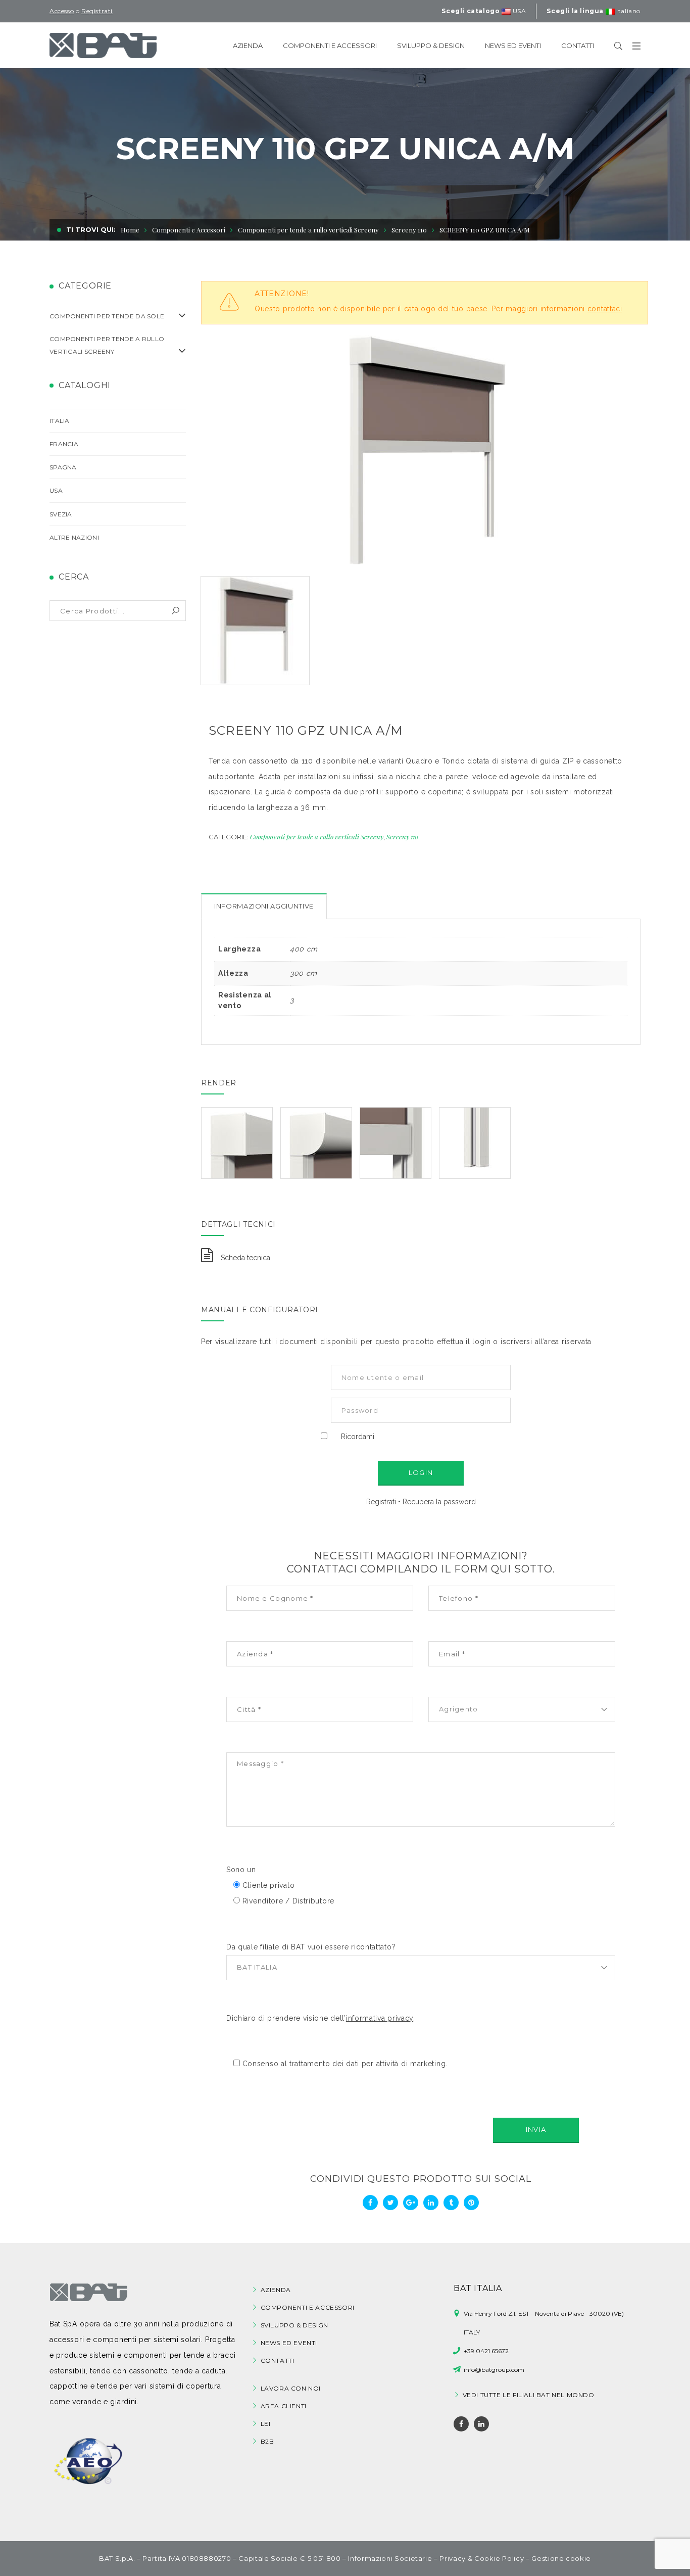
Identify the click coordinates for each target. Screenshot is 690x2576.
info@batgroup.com (494, 2369)
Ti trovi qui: (91, 229)
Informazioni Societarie (390, 2558)
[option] (425, 451)
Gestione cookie (561, 2558)
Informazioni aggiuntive (264, 906)
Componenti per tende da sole (107, 316)
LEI (266, 2424)
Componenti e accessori (308, 2307)
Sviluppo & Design (294, 2325)
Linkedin (481, 2424)
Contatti (278, 2360)
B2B (267, 2441)
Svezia (61, 514)
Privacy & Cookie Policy (482, 2558)
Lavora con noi (291, 2388)
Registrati (381, 1502)
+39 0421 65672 (486, 2351)
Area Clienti (284, 2406)
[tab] (264, 906)
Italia (60, 421)
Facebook (461, 2424)
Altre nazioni (74, 537)
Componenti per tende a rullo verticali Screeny (308, 230)
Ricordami (358, 1437)
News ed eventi (289, 2343)
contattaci (605, 309)
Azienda (276, 2290)
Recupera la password (439, 1502)
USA (56, 490)
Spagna (63, 467)
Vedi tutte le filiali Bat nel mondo (529, 2395)
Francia (64, 444)
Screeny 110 (402, 837)
